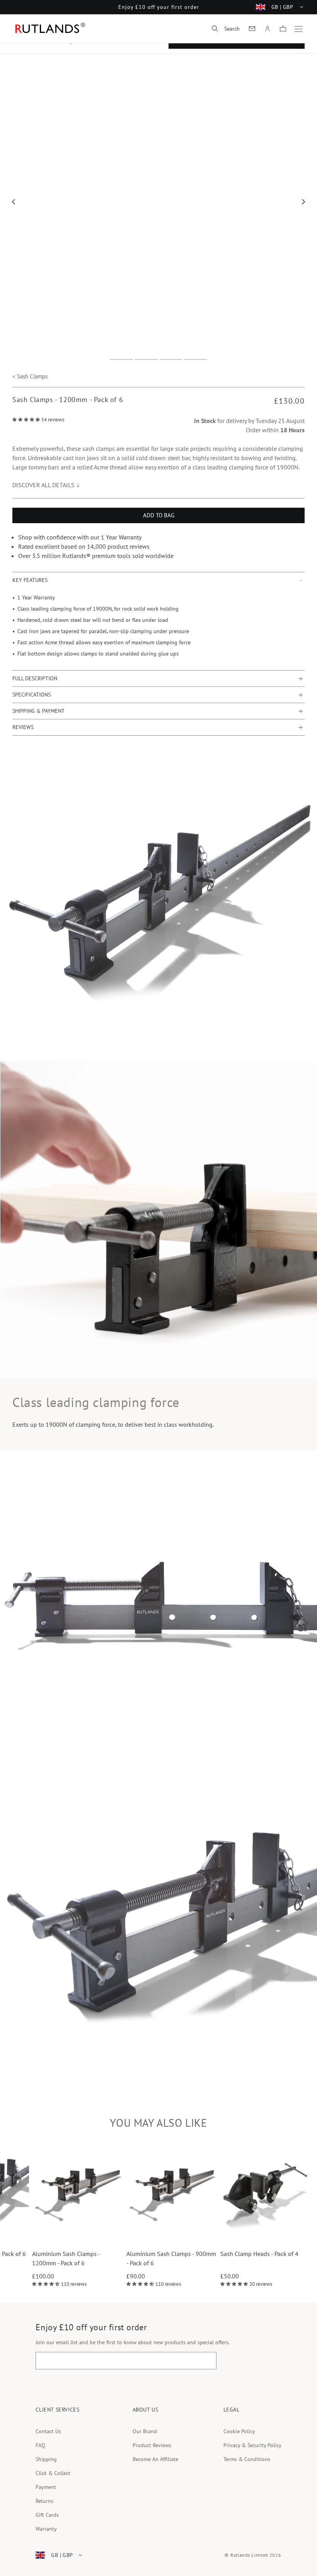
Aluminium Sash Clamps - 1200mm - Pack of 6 (134, 2258)
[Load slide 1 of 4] (121, 359)
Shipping (46, 2459)
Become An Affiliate (155, 2459)
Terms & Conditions (247, 2459)
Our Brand (145, 2431)
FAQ (40, 2445)
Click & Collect (53, 2473)
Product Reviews (152, 2445)
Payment (46, 2487)
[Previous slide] (14, 202)
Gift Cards (47, 2515)
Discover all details (43, 485)
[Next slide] (304, 202)
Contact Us (48, 2431)
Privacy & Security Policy (252, 2445)
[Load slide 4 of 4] (196, 359)
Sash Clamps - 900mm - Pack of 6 (50, 2254)
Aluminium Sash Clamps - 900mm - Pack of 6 (239, 2258)
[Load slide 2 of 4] (146, 359)
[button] (226, 29)
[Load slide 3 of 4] (171, 359)
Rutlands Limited (249, 2555)
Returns (44, 2501)
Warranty (46, 2529)
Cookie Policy (239, 2431)
